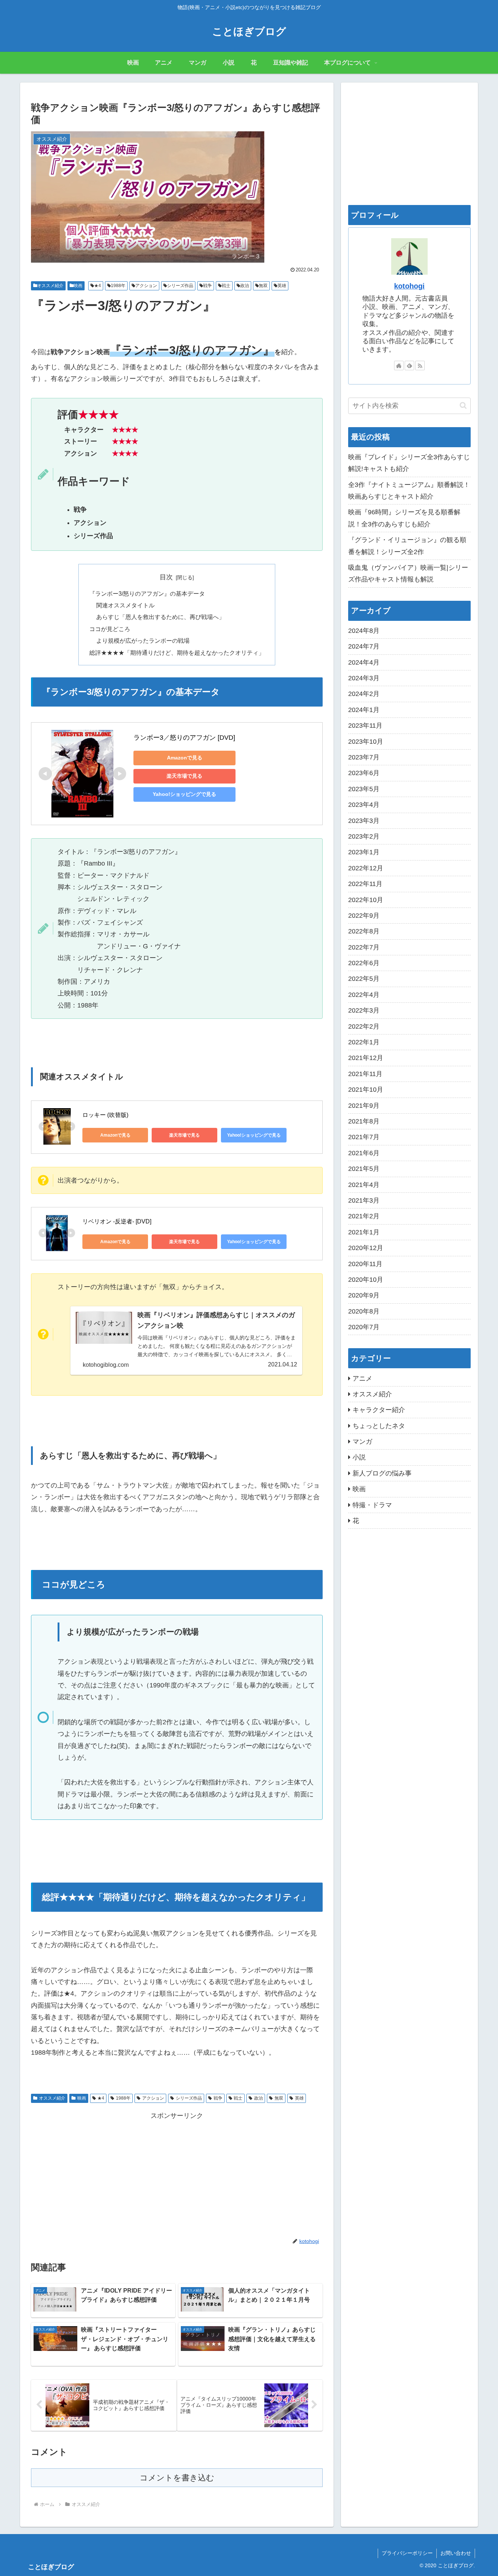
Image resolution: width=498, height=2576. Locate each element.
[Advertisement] (177, 2173)
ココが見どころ (110, 629)
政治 (245, 286)
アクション (146, 286)
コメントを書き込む (177, 2478)
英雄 (282, 286)
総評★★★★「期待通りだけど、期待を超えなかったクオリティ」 (177, 653)
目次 (166, 577)
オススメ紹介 (50, 286)
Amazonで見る (185, 758)
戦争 (207, 286)
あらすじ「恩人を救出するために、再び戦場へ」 (160, 617)
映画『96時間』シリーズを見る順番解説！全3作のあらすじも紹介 (404, 518)
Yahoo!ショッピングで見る (184, 794)
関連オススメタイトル (125, 605)
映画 (78, 286)
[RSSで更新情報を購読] (420, 365)
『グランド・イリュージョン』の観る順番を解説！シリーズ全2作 (407, 546)
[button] (463, 405)
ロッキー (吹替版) (105, 1115)
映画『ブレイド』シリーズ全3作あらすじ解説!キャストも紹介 (409, 463)
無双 (263, 286)
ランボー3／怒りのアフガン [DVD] (184, 738)
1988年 (118, 286)
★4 (98, 286)
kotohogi (409, 286)
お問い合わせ (456, 2553)
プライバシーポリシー (407, 2553)
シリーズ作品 (180, 286)
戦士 (226, 286)
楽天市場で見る (184, 776)
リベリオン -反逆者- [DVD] (117, 1221)
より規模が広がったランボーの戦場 (143, 641)
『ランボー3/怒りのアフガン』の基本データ (147, 593)
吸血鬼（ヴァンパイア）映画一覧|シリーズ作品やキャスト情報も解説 (408, 573)
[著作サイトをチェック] (399, 365)
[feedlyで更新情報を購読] (409, 365)
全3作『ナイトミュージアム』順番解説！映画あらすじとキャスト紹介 (409, 491)
